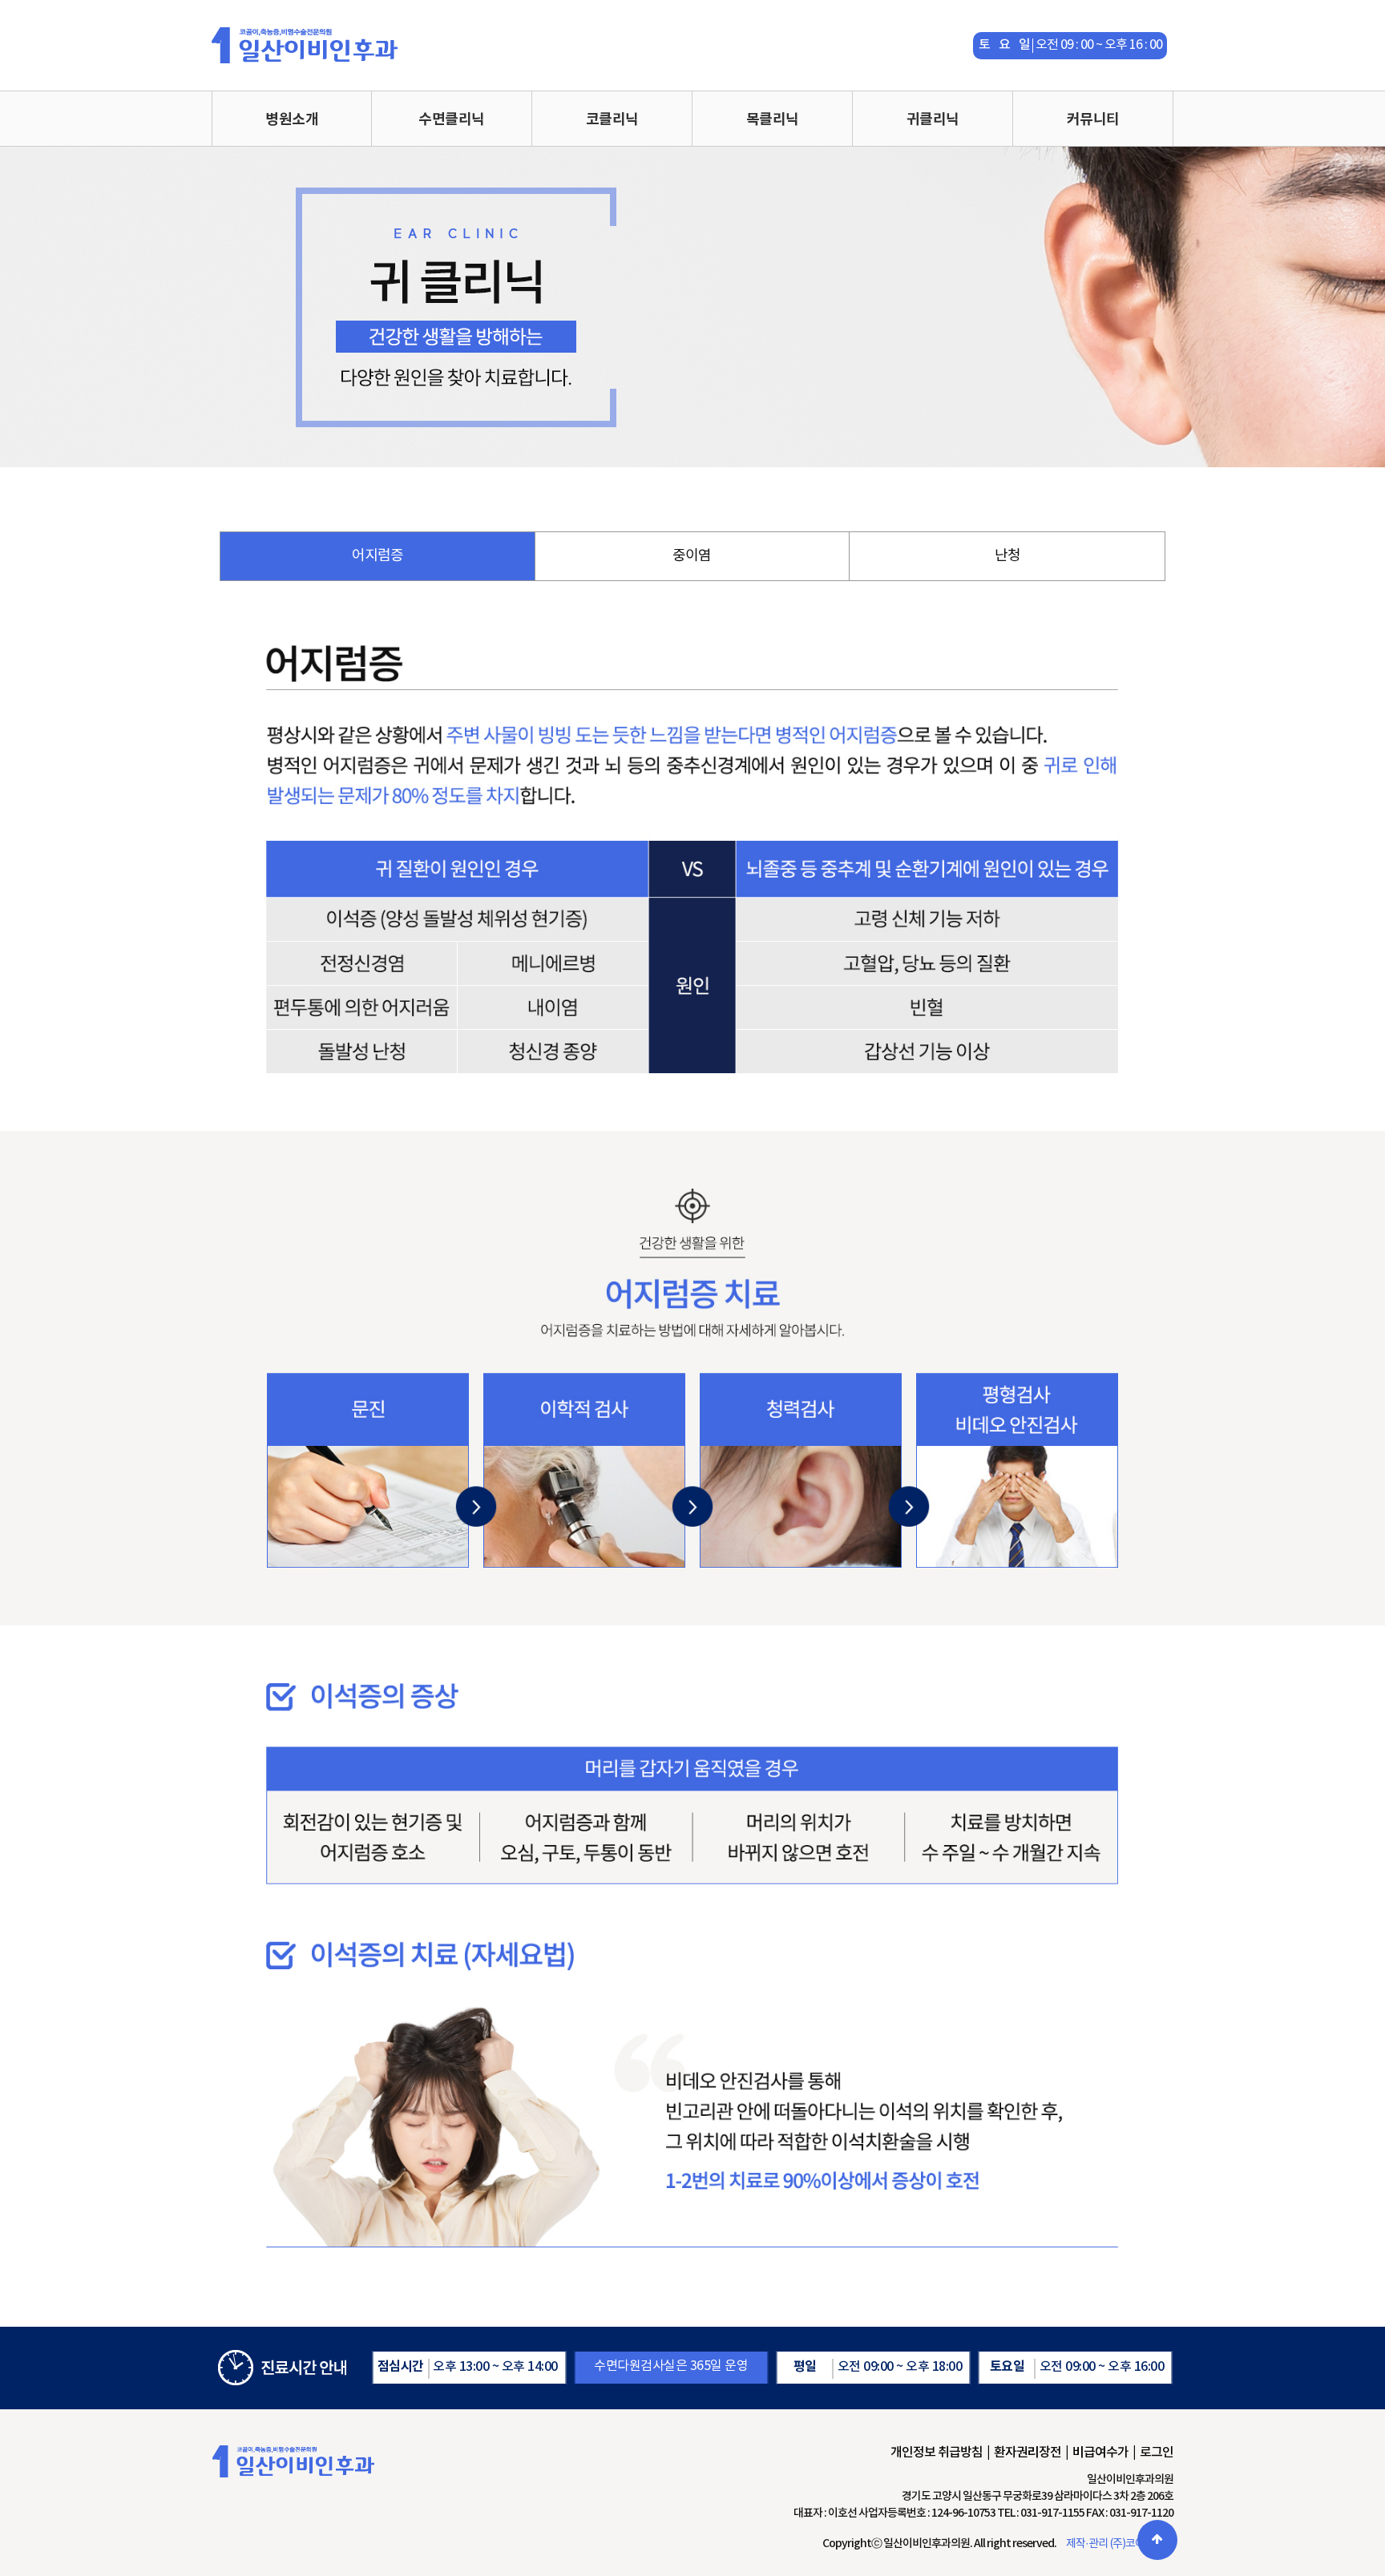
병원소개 (292, 119)
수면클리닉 (452, 119)
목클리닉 (773, 119)
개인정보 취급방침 (937, 2453)
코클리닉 (612, 119)
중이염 (692, 556)
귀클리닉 (933, 119)
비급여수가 (1100, 2453)
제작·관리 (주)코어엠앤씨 (1120, 2544)
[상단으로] (1157, 2540)
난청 (1007, 556)
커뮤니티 (1093, 119)
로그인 (1157, 2453)
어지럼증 (378, 556)
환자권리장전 (1028, 2453)
